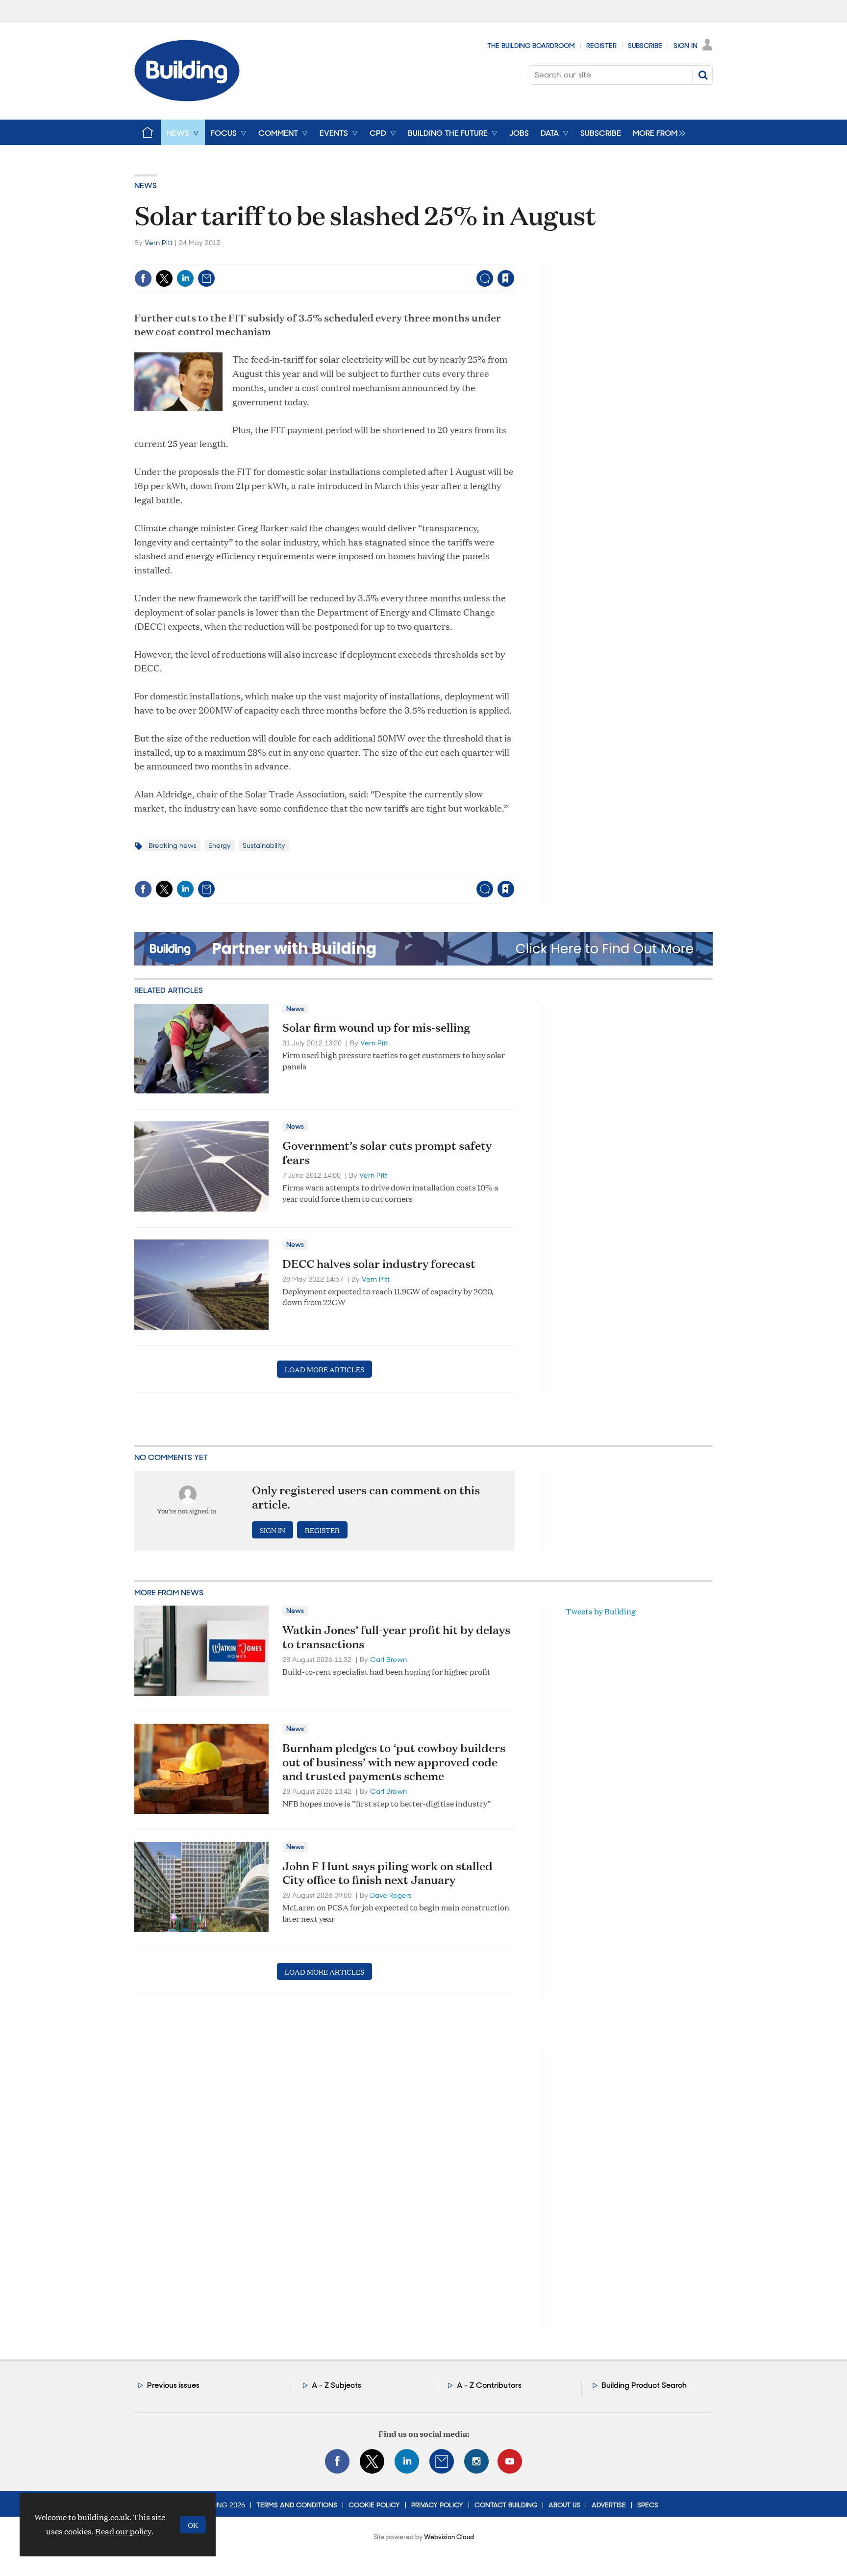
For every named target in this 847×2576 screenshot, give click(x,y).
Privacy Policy (437, 2505)
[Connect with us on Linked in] (407, 2461)
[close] (514, 258)
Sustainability (264, 845)
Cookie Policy (374, 2505)
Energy (220, 845)
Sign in (384, 258)
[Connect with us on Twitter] (372, 2461)
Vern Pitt (159, 243)
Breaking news (173, 845)
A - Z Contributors (489, 2385)
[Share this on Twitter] (164, 278)
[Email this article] (206, 278)
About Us (564, 2505)
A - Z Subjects (336, 2385)
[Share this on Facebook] (143, 278)
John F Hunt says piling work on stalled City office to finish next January (387, 1873)
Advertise (609, 2505)
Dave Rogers (391, 1895)
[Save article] (506, 278)
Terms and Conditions (297, 2505)
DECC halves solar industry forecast (379, 1263)
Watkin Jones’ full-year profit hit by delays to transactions (396, 1637)
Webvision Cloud (449, 2537)
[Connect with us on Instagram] (476, 2461)
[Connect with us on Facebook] (337, 2461)
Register (601, 46)
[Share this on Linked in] (185, 278)
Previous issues (173, 2385)
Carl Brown (388, 1660)
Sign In (685, 46)
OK (193, 2525)
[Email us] (442, 2461)
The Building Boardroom (531, 46)
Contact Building (506, 2505)
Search (703, 75)
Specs (648, 2505)
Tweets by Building (601, 1611)
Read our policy (123, 2531)
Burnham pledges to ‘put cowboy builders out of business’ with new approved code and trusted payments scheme (394, 1762)
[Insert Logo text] (187, 98)
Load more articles (324, 1369)
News (146, 186)
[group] (657, 132)
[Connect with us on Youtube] (510, 2461)
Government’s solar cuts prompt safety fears (387, 1152)
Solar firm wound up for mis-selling (376, 1027)
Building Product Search (644, 2385)
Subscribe (645, 46)
